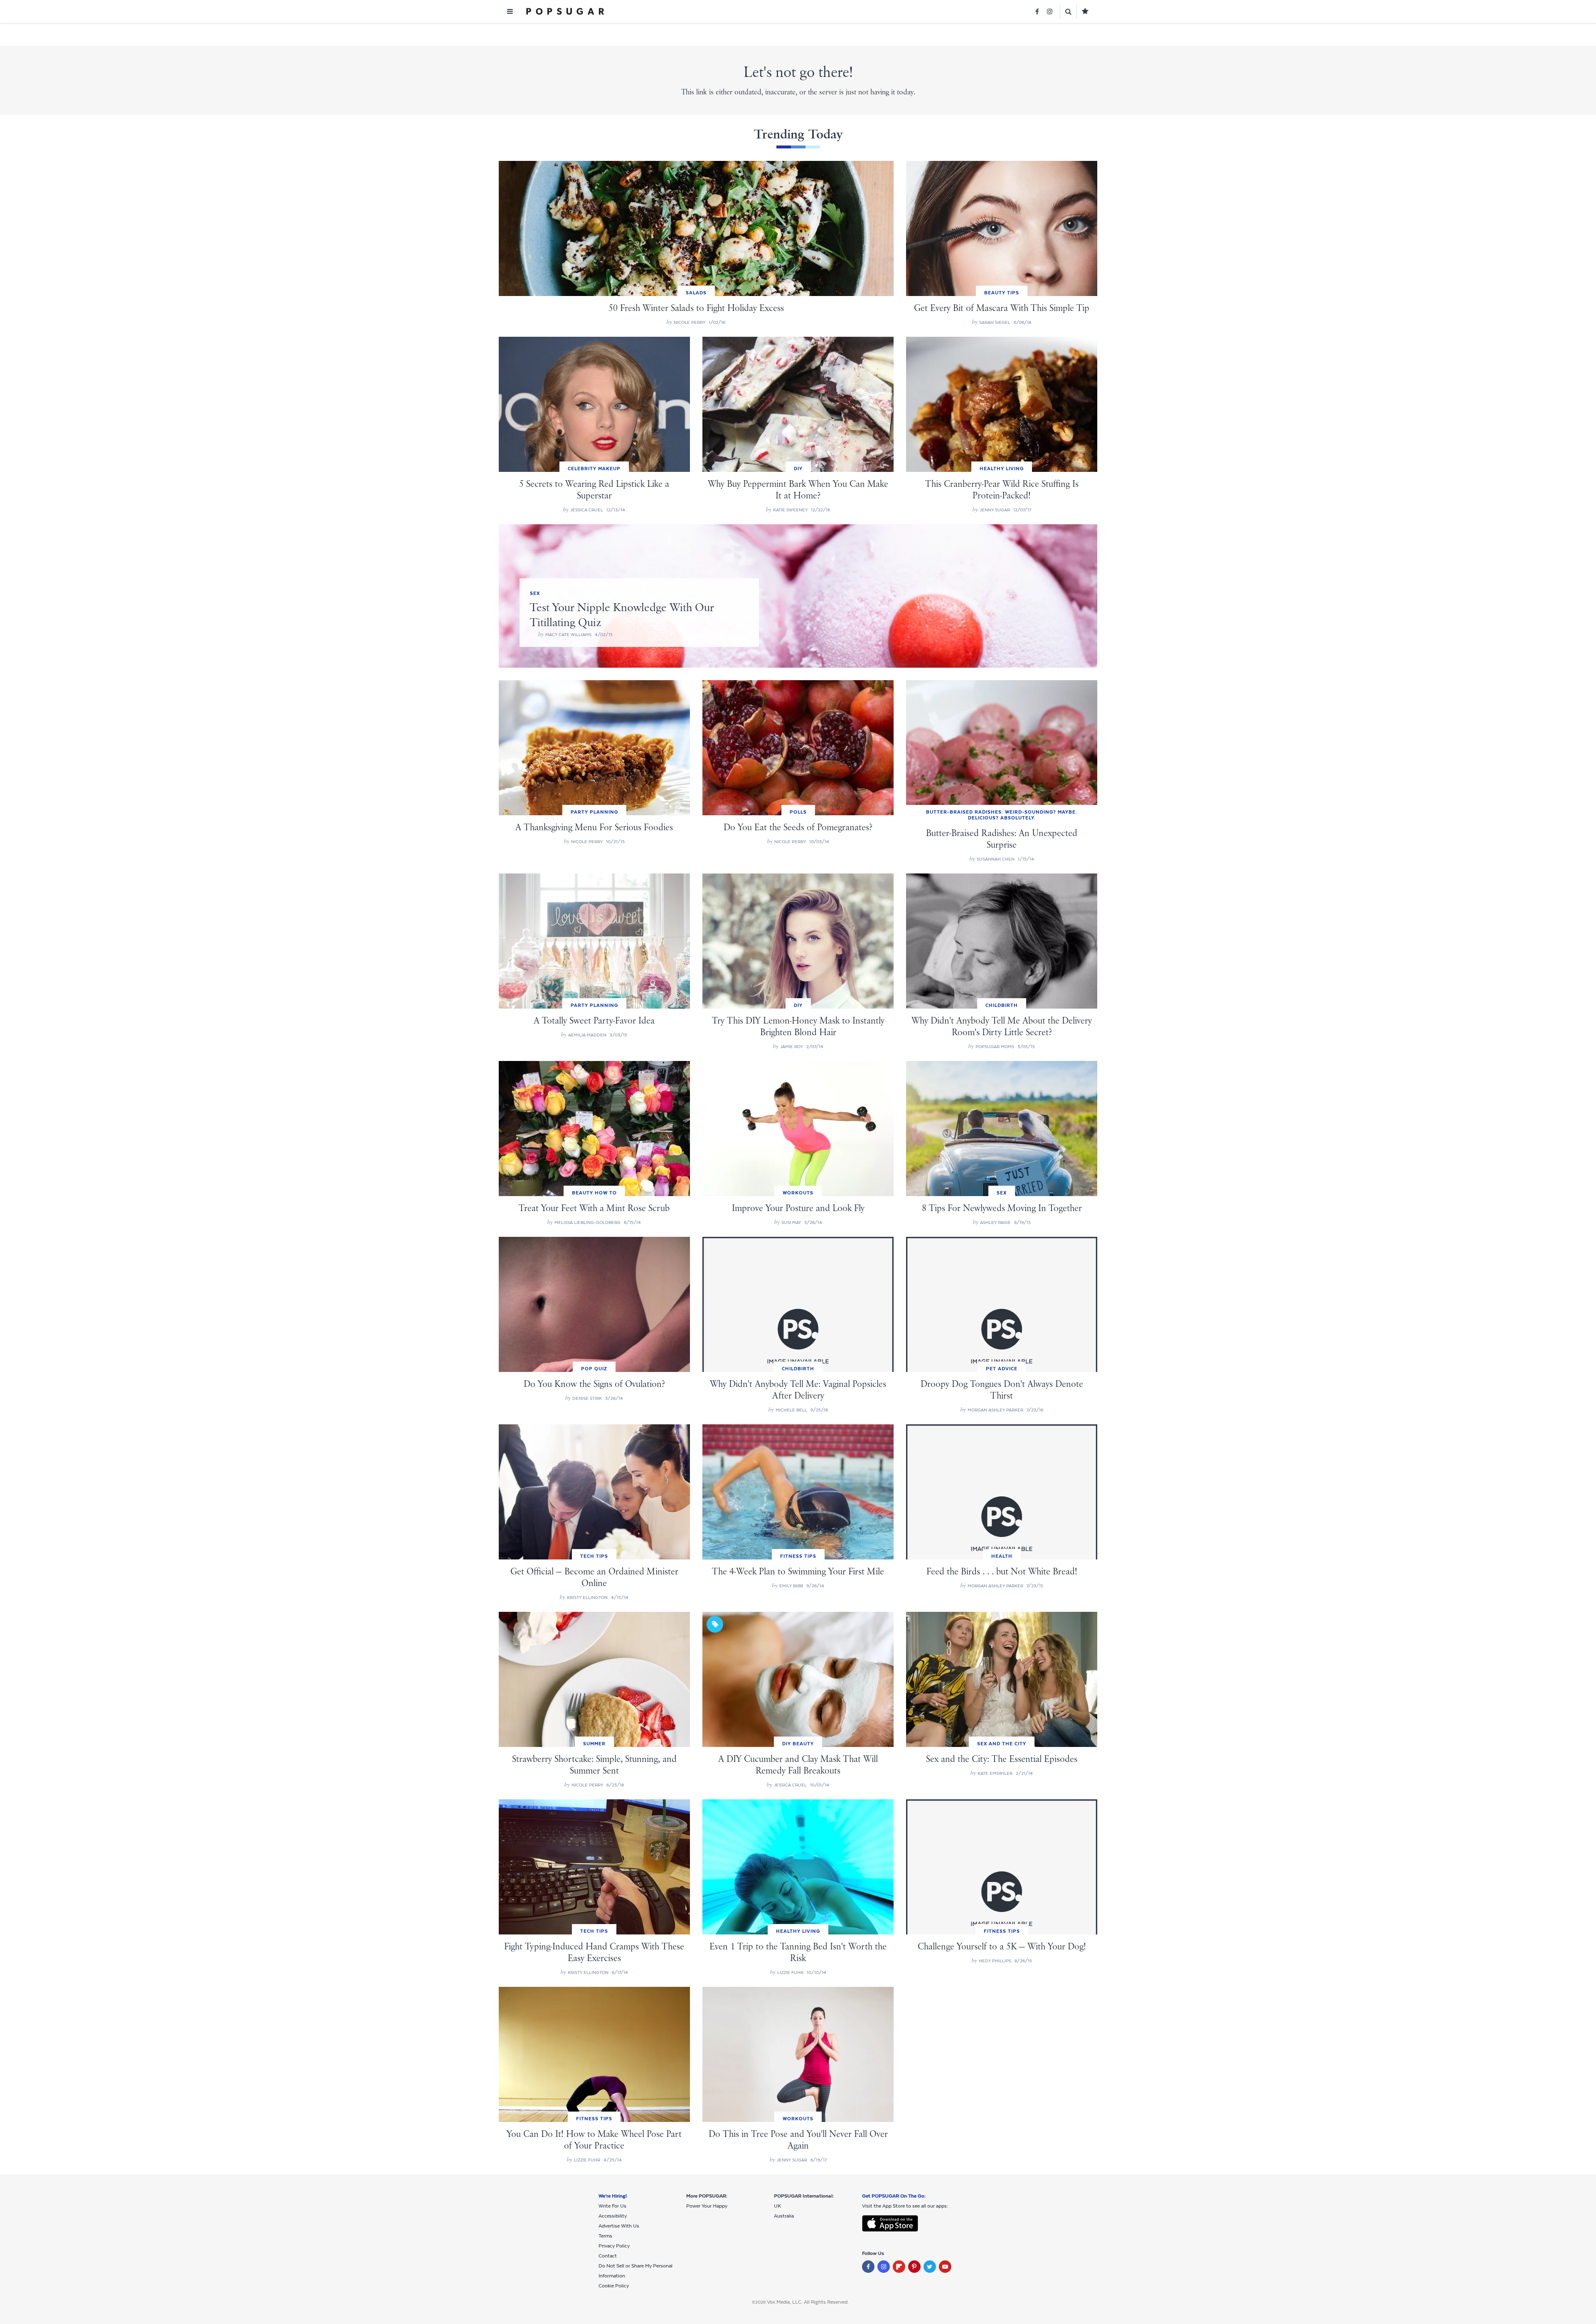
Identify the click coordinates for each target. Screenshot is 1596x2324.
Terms (605, 2236)
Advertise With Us (619, 2226)
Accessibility (613, 2216)
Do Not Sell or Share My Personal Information (635, 2271)
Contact (608, 2256)
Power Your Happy (707, 2206)
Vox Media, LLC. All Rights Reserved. (808, 2302)
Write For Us (612, 2206)
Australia (784, 2216)
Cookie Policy (614, 2286)
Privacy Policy (614, 2246)
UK (777, 2206)
